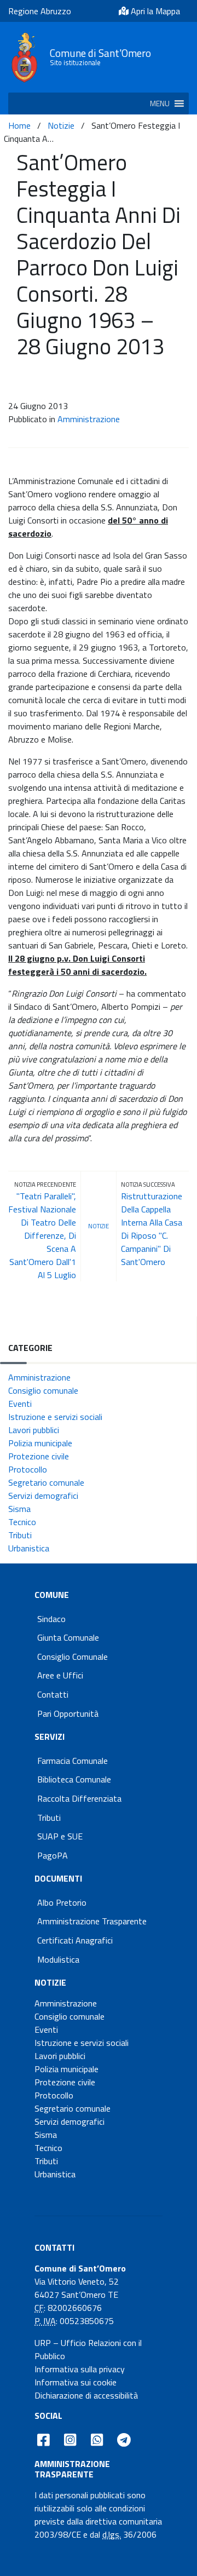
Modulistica (58, 1959)
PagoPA (53, 1855)
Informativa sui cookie (76, 2382)
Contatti (53, 1694)
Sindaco (51, 1619)
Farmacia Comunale (73, 1761)
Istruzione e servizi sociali (55, 1417)
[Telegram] (124, 2440)
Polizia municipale (40, 1443)
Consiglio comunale (43, 1390)
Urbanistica (29, 1548)
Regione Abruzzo (40, 11)
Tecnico (22, 1522)
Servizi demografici (43, 1496)
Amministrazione (89, 419)
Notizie (61, 125)
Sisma (19, 1509)
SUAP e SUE (60, 1836)
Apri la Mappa (154, 11)
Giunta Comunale (68, 1637)
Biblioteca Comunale (74, 1779)
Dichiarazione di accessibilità (86, 2395)
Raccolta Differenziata (79, 1798)
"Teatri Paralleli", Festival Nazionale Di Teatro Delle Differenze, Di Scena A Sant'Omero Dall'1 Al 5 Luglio (42, 1235)
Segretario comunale (46, 1482)
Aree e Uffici (60, 1675)
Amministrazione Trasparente (92, 1921)
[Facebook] (44, 2440)
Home (19, 125)
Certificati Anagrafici (75, 1940)
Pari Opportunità (68, 1714)
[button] (160, 104)
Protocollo (28, 1469)
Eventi (20, 1404)
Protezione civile (39, 1456)
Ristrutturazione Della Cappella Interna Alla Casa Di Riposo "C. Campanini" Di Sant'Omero (152, 1229)
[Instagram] (70, 2440)
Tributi (20, 1535)
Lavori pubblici (34, 1430)
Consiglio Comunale (73, 1657)
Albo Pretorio (62, 1902)
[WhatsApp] (97, 2440)
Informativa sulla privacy (80, 2369)
